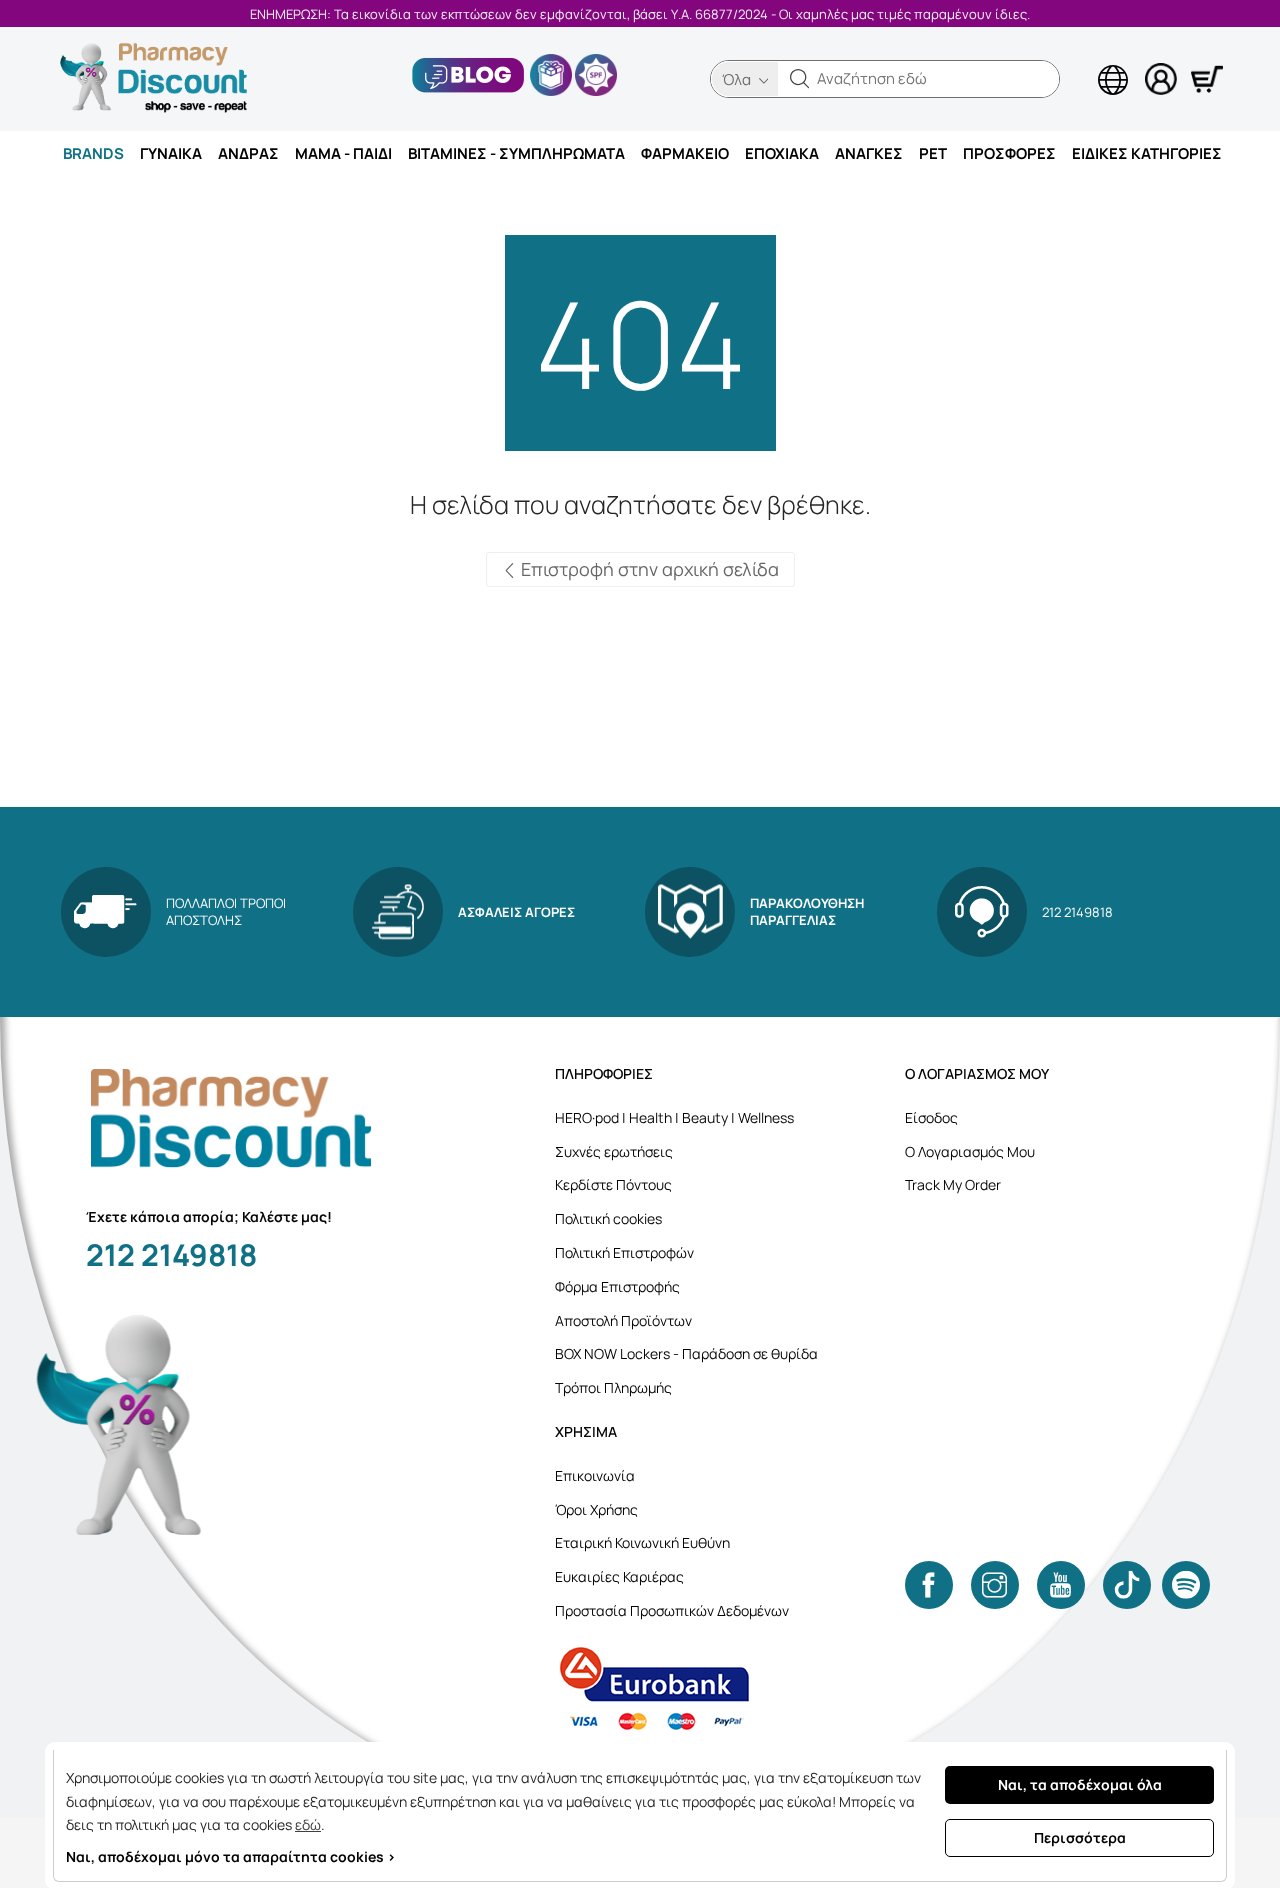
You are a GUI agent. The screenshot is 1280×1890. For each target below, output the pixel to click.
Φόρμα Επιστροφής (617, 1286)
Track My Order (953, 1184)
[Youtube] (1061, 1585)
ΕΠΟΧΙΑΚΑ (782, 153)
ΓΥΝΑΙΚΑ (171, 153)
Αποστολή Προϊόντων (623, 1320)
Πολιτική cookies (608, 1218)
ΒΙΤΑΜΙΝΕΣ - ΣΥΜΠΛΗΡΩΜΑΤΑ (516, 153)
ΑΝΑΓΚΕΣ (869, 153)
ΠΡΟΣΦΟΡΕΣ (1009, 153)
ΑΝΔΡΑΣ (248, 153)
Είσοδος (931, 1117)
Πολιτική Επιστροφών (624, 1252)
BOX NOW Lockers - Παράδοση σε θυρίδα (686, 1353)
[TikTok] (1127, 1585)
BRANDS (93, 153)
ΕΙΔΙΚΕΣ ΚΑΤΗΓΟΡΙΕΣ (1147, 153)
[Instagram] (995, 1585)
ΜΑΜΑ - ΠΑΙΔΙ (343, 153)
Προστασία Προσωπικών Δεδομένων (672, 1610)
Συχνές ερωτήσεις (614, 1151)
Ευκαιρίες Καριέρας (619, 1576)
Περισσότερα (1080, 1837)
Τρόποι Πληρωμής (613, 1387)
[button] (800, 79)
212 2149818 (171, 1254)
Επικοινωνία (595, 1475)
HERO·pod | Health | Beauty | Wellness (674, 1117)
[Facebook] (929, 1585)
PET (933, 153)
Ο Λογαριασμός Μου (970, 1151)
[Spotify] (1186, 1585)
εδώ (308, 1824)
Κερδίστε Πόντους (613, 1184)
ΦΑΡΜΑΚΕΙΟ (685, 153)
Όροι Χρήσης (596, 1509)
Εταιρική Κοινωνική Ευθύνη (642, 1542)
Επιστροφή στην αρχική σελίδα (648, 569)
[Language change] (1080, 61)
